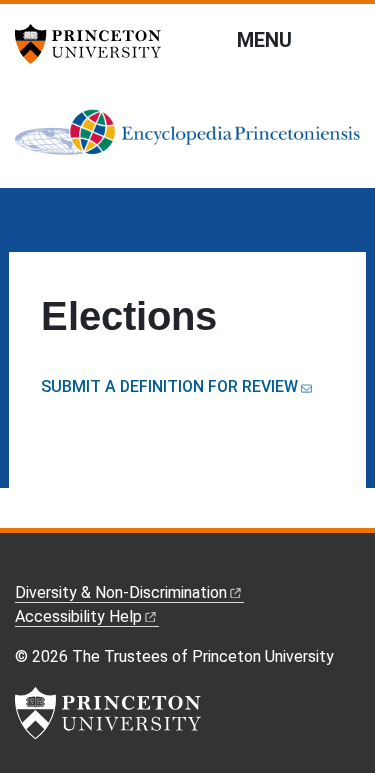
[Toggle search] (347, 39)
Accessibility (78, 616)
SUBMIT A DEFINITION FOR (169, 386)
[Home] (187, 140)
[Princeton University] (95, 44)
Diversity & (121, 592)
